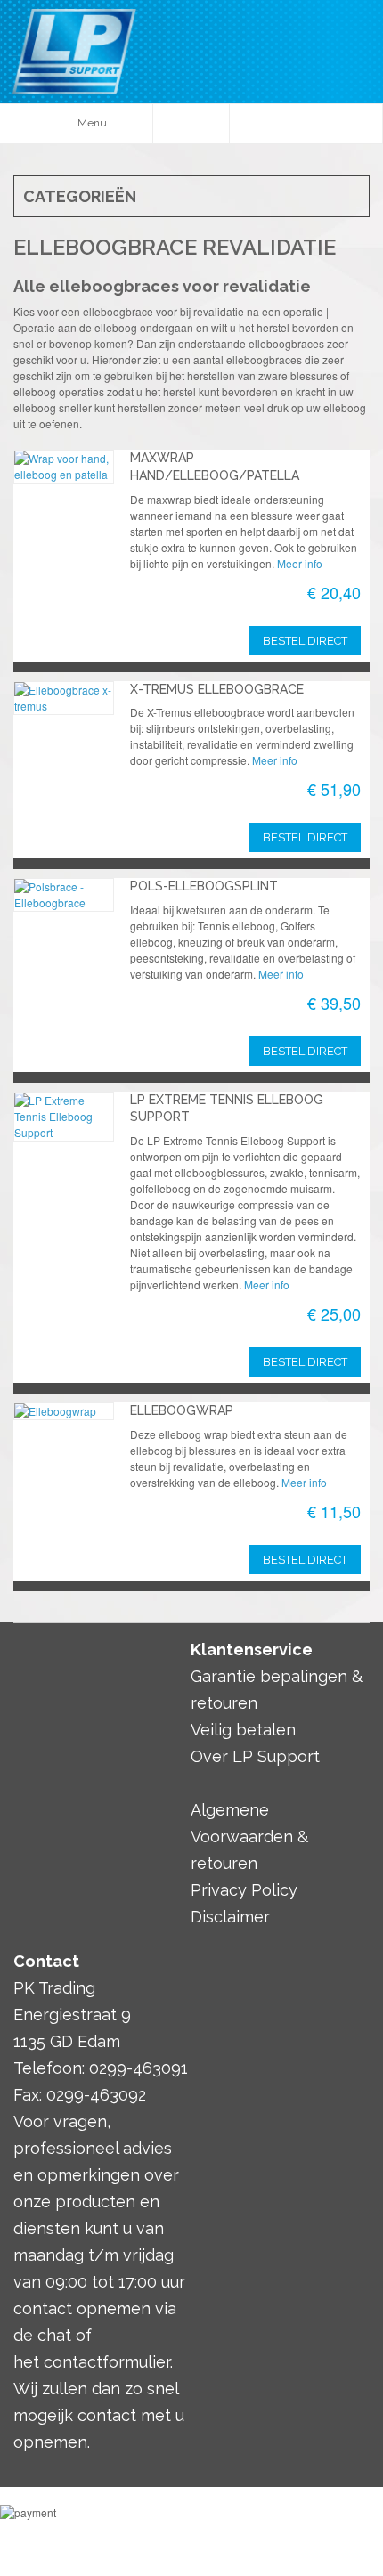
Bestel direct (305, 837)
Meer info (300, 563)
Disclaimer (230, 1917)
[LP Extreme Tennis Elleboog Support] (64, 1117)
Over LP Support (255, 1756)
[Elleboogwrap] (64, 1411)
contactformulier (107, 2362)
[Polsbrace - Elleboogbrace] (64, 895)
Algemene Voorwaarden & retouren (249, 1837)
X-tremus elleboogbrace (217, 689)
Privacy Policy (244, 1890)
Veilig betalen (243, 1730)
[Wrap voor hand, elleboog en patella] (64, 467)
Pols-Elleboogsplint (204, 886)
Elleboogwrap (182, 1410)
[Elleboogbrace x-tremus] (64, 698)
